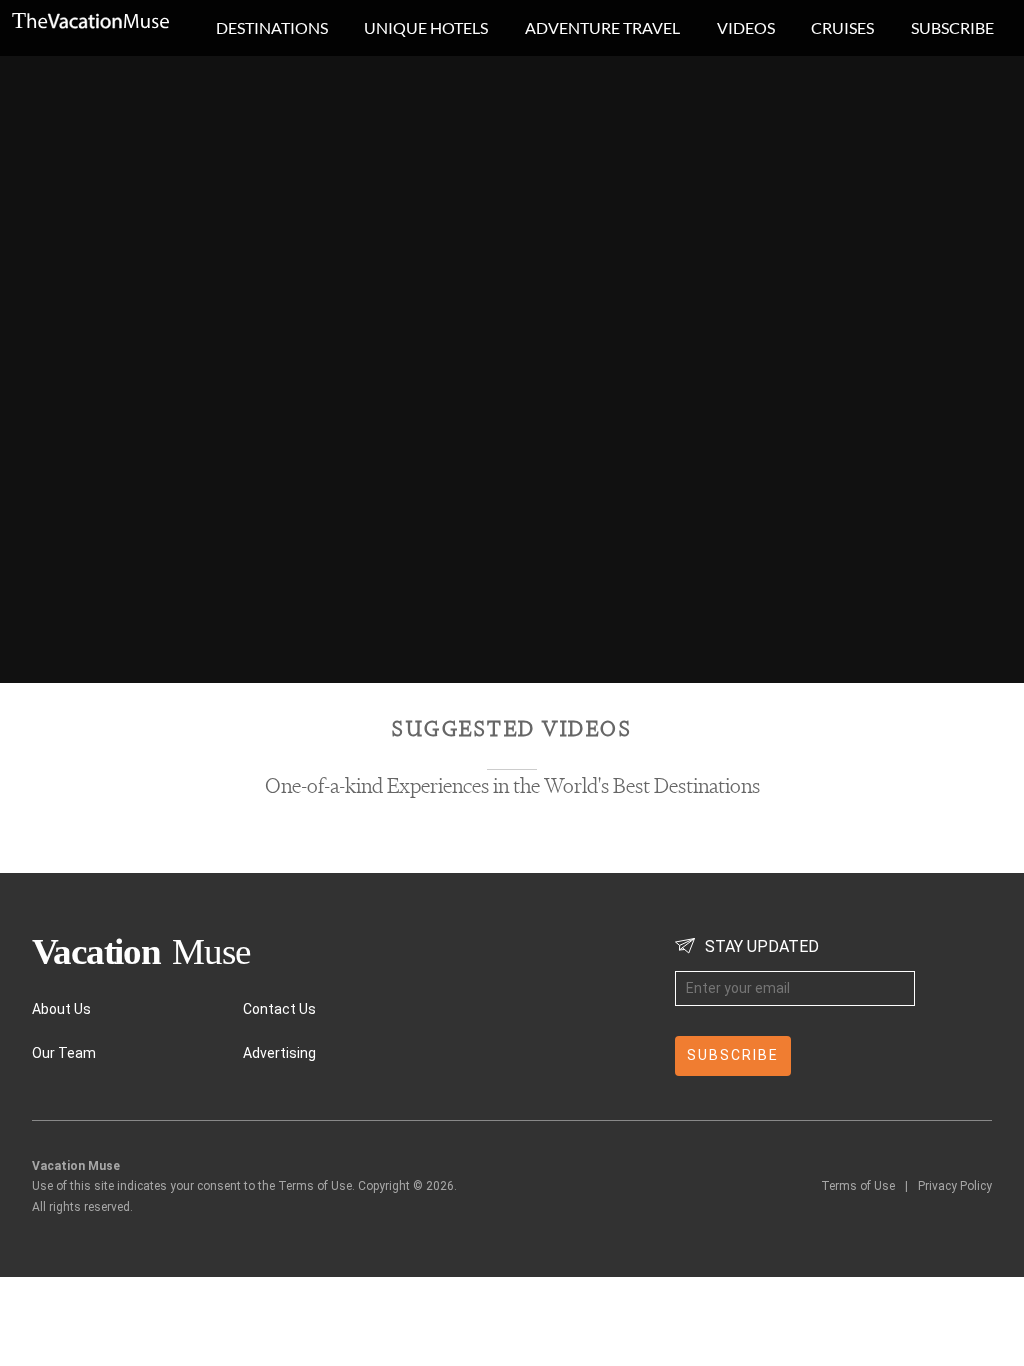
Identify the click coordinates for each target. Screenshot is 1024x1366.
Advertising (279, 1053)
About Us (61, 1009)
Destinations (272, 27)
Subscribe (952, 27)
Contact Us (279, 1009)
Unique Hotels (426, 27)
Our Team (64, 1053)
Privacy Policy (955, 1186)
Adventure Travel (602, 27)
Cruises (842, 27)
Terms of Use (858, 1186)
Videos (746, 27)
